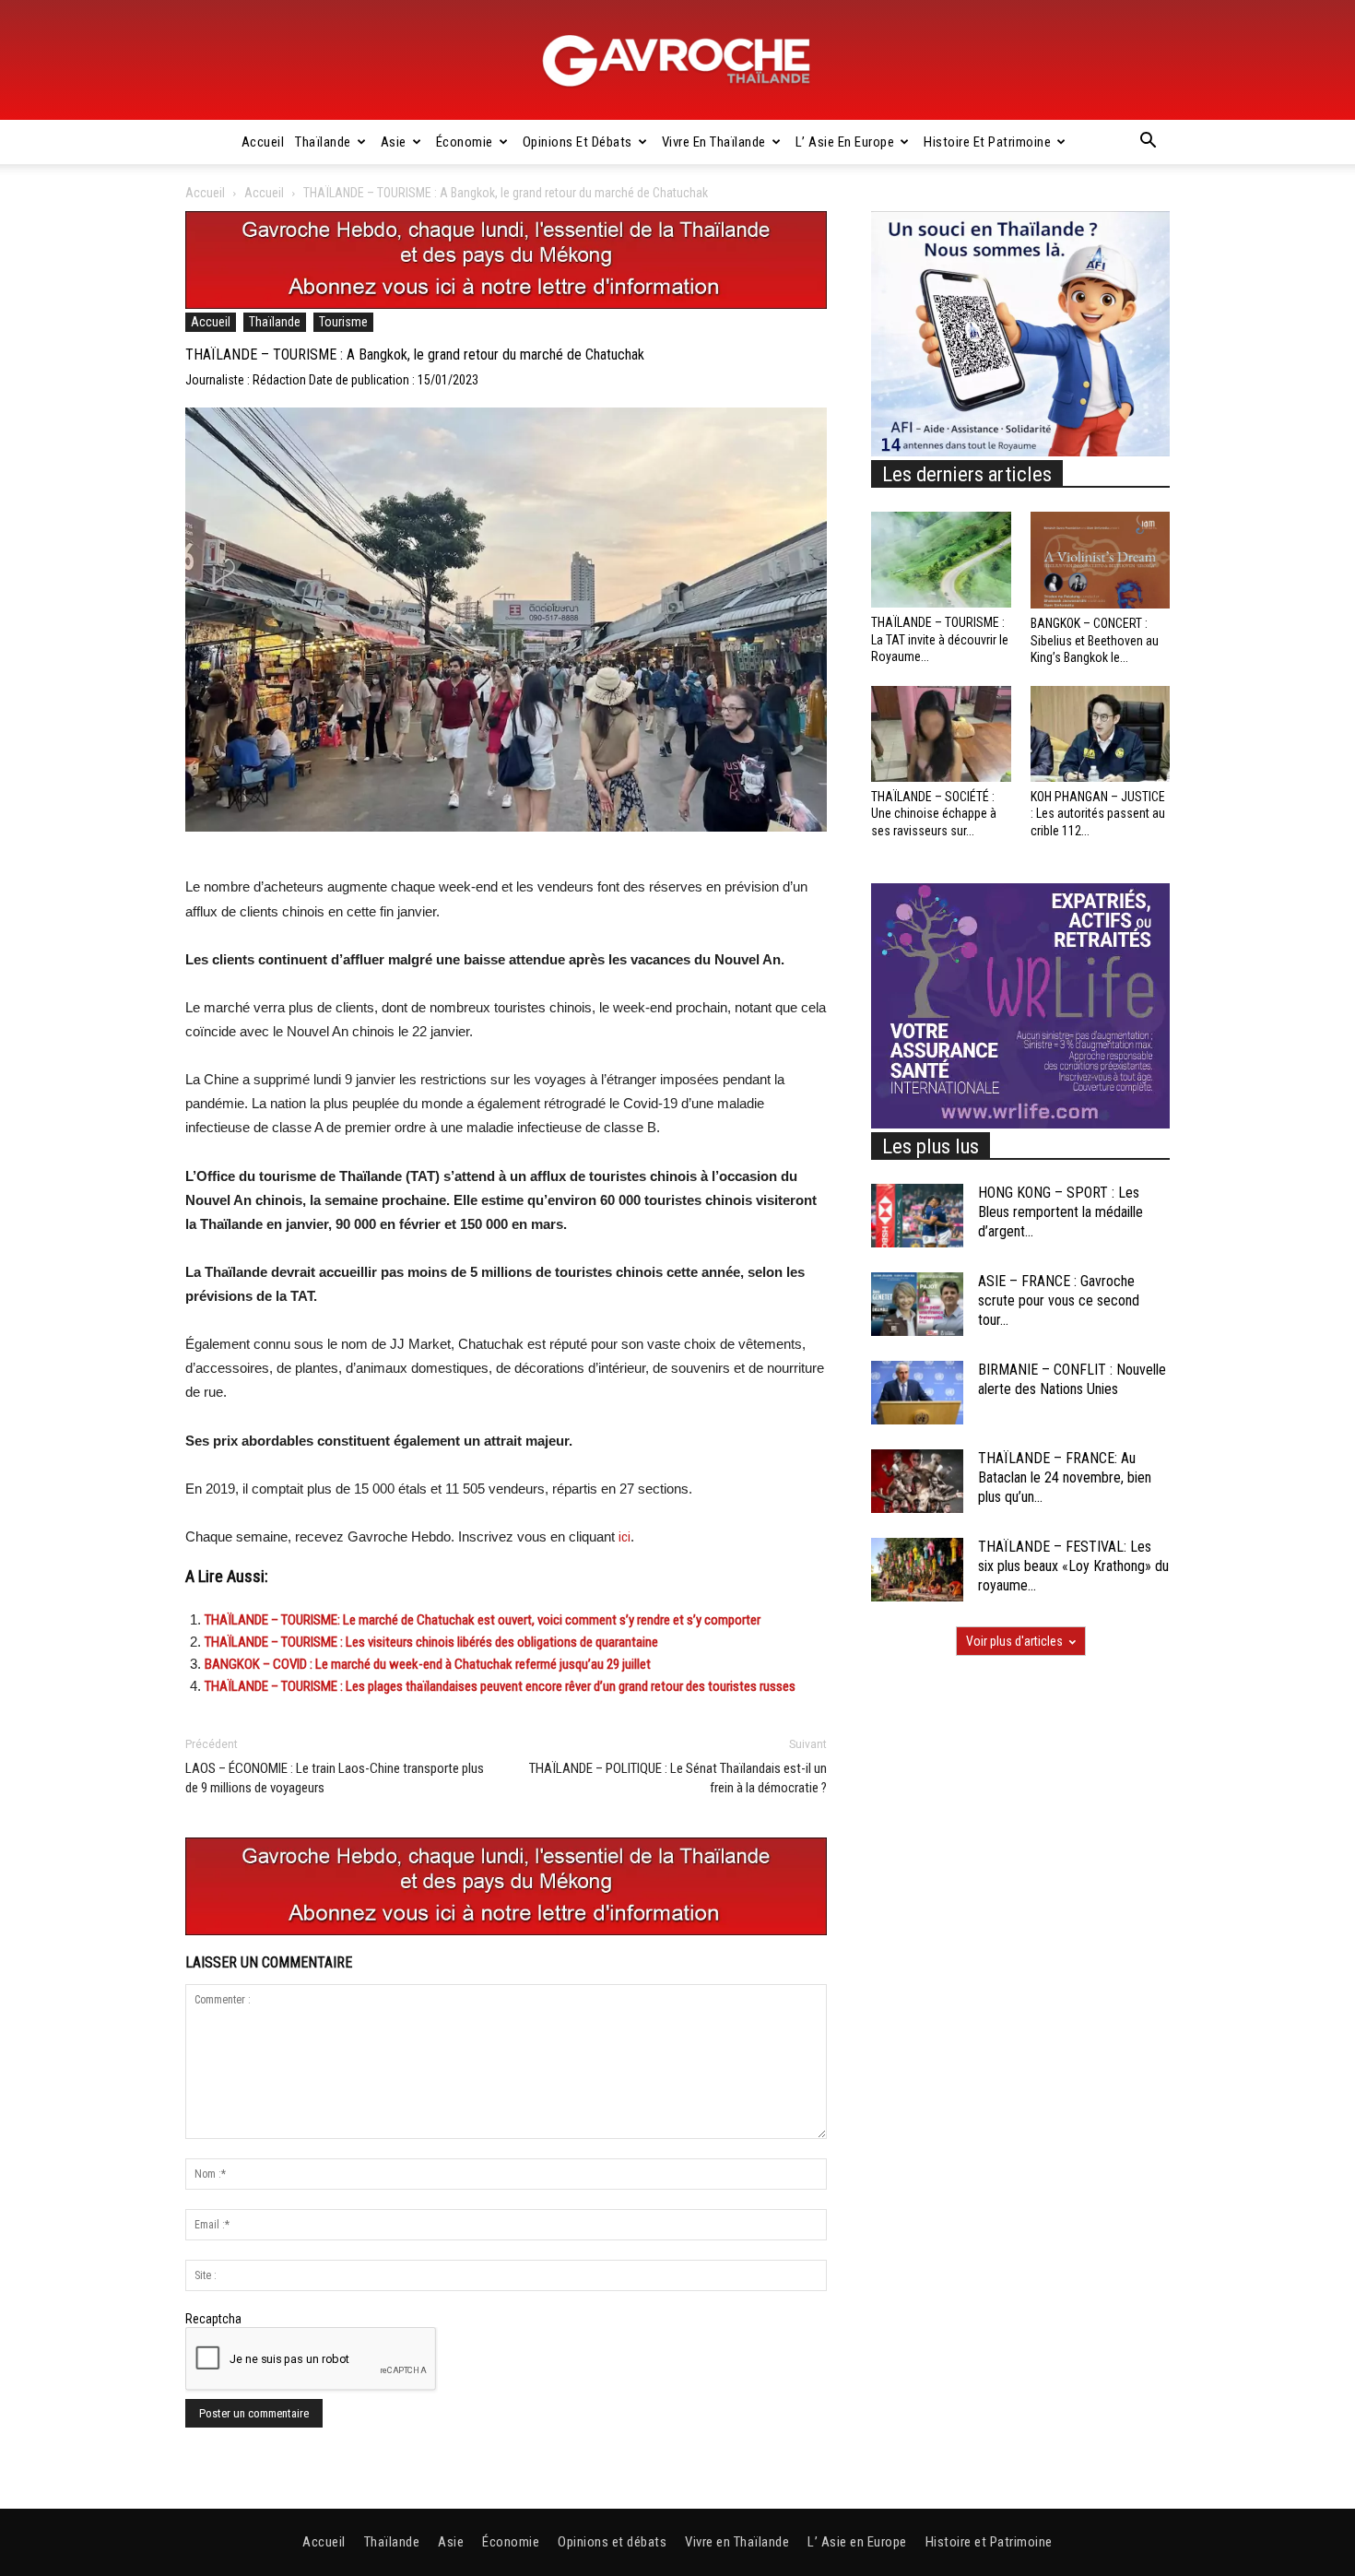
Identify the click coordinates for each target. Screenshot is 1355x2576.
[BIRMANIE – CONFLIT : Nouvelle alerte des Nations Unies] (917, 1393)
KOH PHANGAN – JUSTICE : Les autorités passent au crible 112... (1098, 813)
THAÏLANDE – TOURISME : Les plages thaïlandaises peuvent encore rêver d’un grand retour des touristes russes (500, 1686)
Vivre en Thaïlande (714, 142)
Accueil (263, 142)
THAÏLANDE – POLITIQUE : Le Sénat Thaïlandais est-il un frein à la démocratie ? (678, 1778)
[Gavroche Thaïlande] (677, 61)
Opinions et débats (577, 142)
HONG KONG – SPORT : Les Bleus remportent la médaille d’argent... (1060, 1212)
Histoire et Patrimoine (987, 142)
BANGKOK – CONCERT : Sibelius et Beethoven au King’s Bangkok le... (1095, 640)
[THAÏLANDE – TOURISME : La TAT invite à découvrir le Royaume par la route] (941, 560)
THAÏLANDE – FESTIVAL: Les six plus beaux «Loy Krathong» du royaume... (1073, 1566)
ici (624, 1537)
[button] (1148, 143)
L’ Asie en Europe (845, 142)
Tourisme (343, 322)
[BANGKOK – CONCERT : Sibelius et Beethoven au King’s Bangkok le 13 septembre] (1101, 560)
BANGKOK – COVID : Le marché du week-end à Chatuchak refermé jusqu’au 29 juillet (428, 1664)
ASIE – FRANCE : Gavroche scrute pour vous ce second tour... (1059, 1300)
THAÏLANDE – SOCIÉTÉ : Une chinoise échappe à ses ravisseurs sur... (934, 813)
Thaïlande (323, 142)
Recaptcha (213, 2319)
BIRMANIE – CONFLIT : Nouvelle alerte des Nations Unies (1072, 1379)
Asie (394, 142)
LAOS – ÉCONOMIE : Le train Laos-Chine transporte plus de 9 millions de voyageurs (335, 1778)
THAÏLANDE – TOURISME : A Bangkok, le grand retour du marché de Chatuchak (415, 354)
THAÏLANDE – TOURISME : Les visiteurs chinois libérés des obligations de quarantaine (431, 1642)
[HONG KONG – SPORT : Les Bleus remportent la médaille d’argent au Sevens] (917, 1216)
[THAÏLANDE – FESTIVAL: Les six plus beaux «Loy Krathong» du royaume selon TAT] (917, 1570)
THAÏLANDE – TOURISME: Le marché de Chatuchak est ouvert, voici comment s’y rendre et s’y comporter (483, 1620)
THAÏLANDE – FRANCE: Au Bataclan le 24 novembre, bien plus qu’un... (1065, 1477)
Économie (465, 142)
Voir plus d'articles (1014, 1641)
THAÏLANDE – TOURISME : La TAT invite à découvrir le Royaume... (940, 639)
